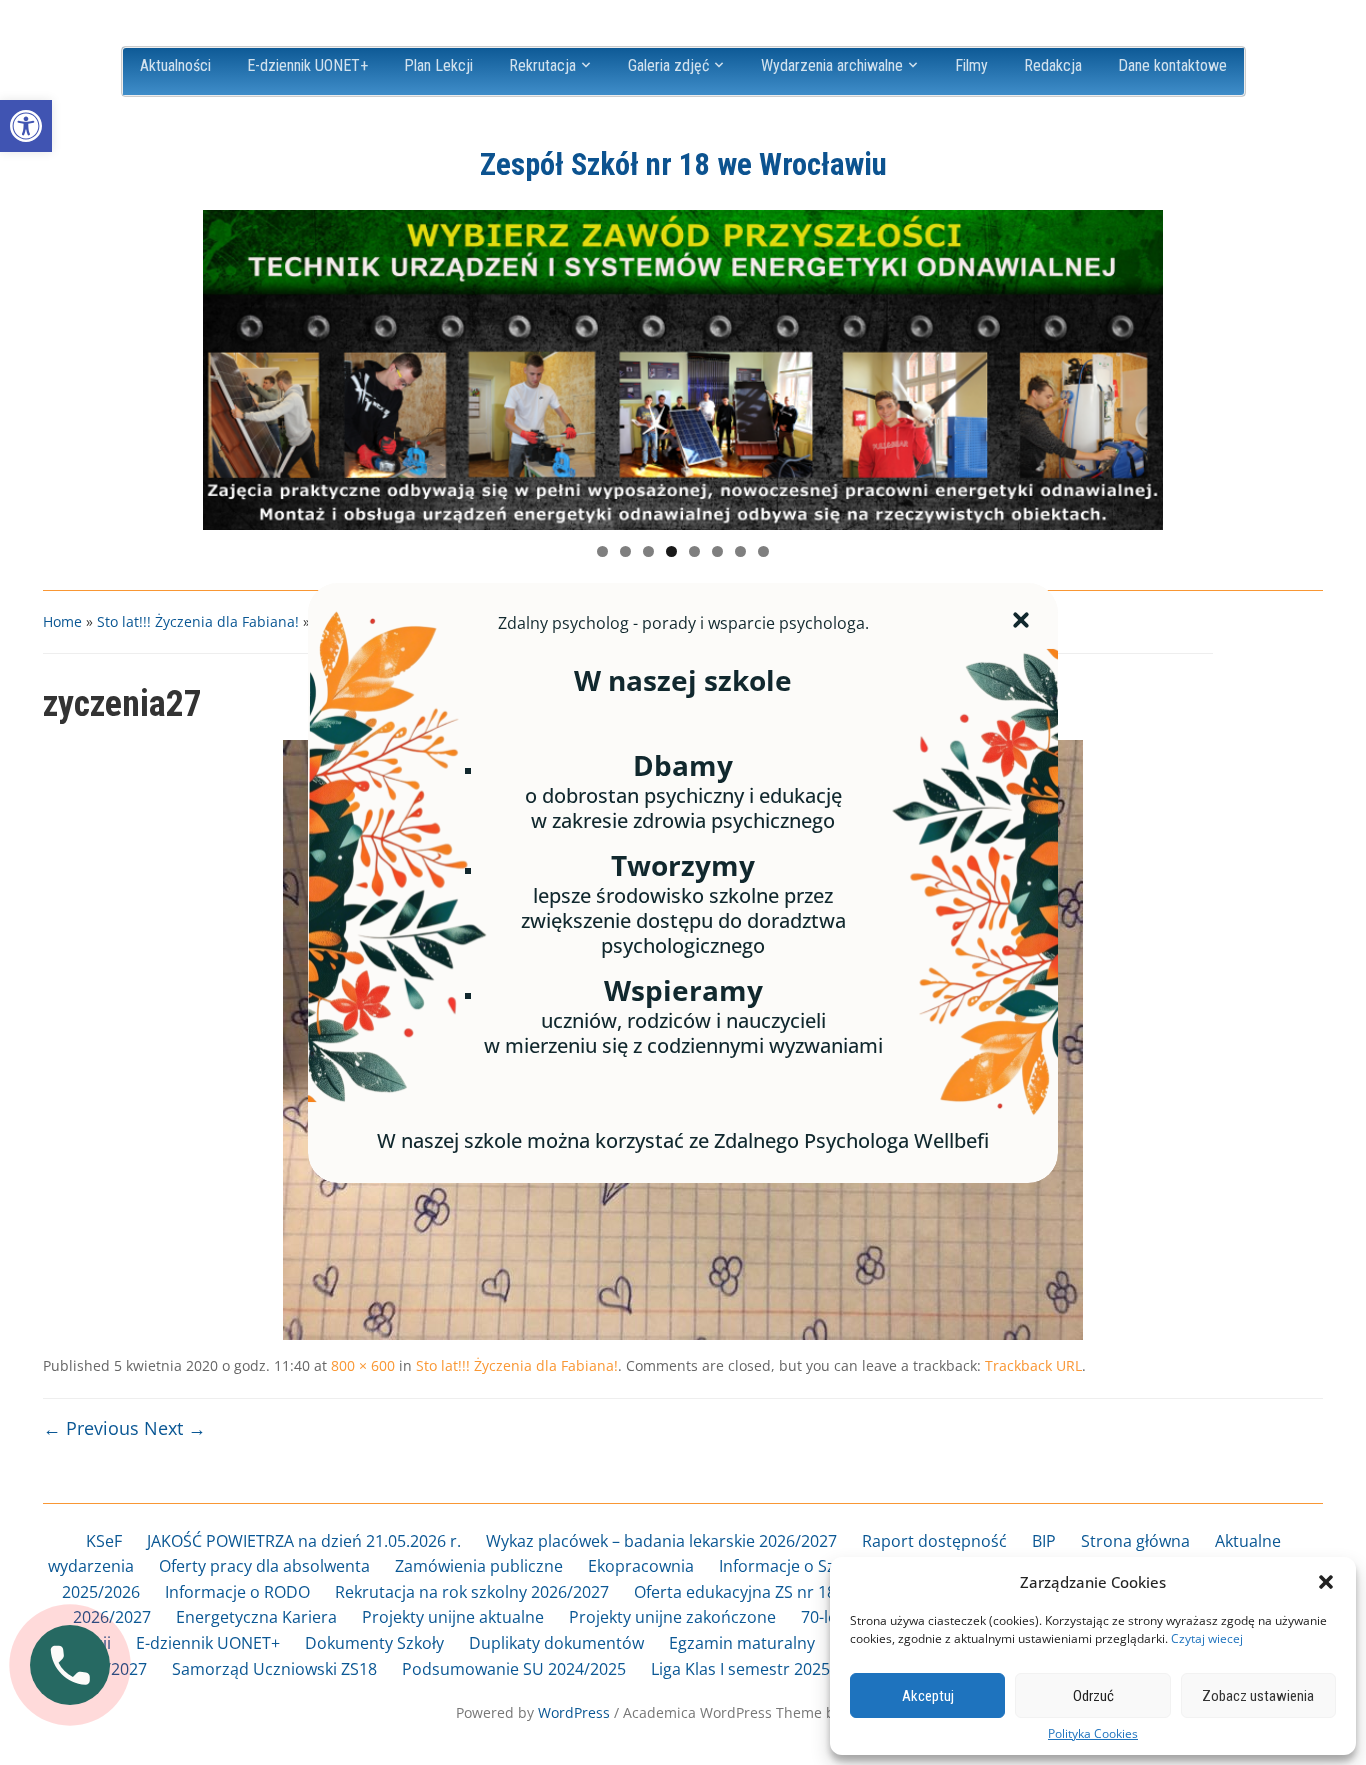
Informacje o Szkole (792, 1566)
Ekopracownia (641, 1566)
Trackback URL (1033, 1365)
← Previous (91, 1428)
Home (62, 621)
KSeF (104, 1541)
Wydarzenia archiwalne (832, 65)
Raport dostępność (934, 1541)
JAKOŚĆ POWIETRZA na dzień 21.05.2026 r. (304, 1541)
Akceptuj (928, 1696)
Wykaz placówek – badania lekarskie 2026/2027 (661, 1541)
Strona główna (1135, 1541)
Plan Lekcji (438, 65)
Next (1138, 365)
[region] (683, 370)
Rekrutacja (542, 65)
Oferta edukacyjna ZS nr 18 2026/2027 (776, 1592)
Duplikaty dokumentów (556, 1643)
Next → (175, 1428)
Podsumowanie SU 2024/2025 (514, 1669)
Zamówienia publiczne (479, 1566)
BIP (1044, 1541)
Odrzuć (1093, 1696)
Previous (228, 365)
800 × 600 (363, 1365)
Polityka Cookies (1093, 1734)
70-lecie (829, 1617)
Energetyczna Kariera (256, 1617)
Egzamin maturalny (742, 1643)
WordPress (574, 1712)
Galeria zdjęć (668, 65)
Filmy (971, 65)
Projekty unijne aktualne (453, 1617)
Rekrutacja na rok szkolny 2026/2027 (472, 1592)
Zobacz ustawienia (1258, 1696)
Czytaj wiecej (1207, 1638)
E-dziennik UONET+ (307, 65)
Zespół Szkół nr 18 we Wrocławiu (683, 164)
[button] (26, 126)
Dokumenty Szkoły (374, 1643)
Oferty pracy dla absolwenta (264, 1566)
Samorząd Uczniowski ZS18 (274, 1669)
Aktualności (175, 65)
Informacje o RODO (237, 1592)
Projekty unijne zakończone (672, 1617)
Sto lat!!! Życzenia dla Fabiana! (198, 621)
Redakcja (1053, 65)
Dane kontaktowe (1172, 65)
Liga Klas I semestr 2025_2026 (762, 1669)
